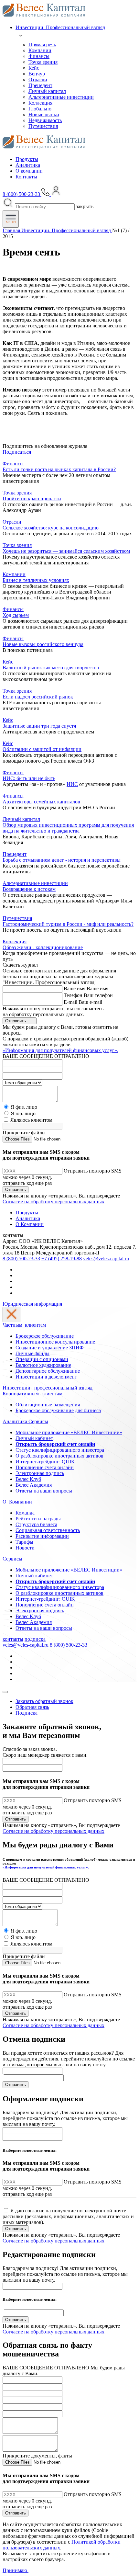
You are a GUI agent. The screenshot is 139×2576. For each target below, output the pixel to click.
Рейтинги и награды (38, 1519)
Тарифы (24, 1542)
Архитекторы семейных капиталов (41, 802)
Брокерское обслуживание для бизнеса (58, 1410)
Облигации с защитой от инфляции (42, 749)
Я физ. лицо (24, 1107)
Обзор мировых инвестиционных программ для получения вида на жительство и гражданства (68, 828)
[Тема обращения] (22, 1082)
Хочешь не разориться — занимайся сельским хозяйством (66, 551)
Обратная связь (32, 1707)
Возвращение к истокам (29, 889)
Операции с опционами (42, 1359)
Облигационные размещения (48, 1405)
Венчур (37, 74)
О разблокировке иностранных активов (59, 1456)
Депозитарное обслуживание (48, 1371)
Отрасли (38, 79)
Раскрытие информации (42, 1536)
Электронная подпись (40, 1473)
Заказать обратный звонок (44, 1701)
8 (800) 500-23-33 (21, 1259)
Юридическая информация (32, 1304)
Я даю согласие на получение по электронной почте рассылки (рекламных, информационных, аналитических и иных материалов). (68, 2216)
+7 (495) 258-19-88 (62, 1259)
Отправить (16, 1021)
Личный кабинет (34, 1438)
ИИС (72, 784)
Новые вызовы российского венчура (43, 644)
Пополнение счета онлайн (45, 1467)
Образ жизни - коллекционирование (43, 947)
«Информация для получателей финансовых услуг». (60, 1050)
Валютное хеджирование (43, 1365)
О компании (29, 171)
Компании (40, 50)
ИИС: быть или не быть (29, 778)
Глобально (40, 109)
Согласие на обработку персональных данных (53, 1202)
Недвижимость (45, 120)
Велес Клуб (28, 1479)
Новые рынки (44, 114)
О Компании (30, 1224)
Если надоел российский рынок (38, 697)
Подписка (27, 1713)
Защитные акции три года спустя (39, 726)
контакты (13, 1639)
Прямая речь (42, 45)
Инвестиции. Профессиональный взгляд (60, 27)
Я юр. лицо (23, 1113)
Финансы (39, 56)
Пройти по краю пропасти (32, 499)
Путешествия (43, 126)
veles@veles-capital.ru (106, 1259)
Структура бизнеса (36, 1524)
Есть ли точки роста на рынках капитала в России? (59, 469)
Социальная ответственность (48, 1530)
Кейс (34, 68)
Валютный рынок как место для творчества (51, 668)
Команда (25, 1513)
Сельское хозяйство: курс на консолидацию (51, 528)
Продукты (27, 159)
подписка (35, 1639)
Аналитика (28, 165)
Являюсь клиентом (31, 1120)
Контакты (26, 177)
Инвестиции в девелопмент (46, 1377)
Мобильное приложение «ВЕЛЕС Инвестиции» (69, 1432)
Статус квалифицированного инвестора (60, 1450)
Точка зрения (43, 62)
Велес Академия (34, 1485)
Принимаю (16, 2570)
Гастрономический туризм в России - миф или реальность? (68, 924)
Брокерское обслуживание (45, 1336)
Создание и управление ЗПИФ (50, 1348)
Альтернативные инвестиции (61, 97)
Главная (12, 230)
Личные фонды (32, 1353)
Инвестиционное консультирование (55, 1342)
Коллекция (40, 103)
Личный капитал (47, 91)
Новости (25, 1548)
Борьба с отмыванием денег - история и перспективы (62, 860)
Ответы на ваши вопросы (44, 1491)
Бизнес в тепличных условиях (36, 580)
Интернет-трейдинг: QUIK (45, 1462)
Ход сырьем (16, 615)
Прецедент (40, 85)
